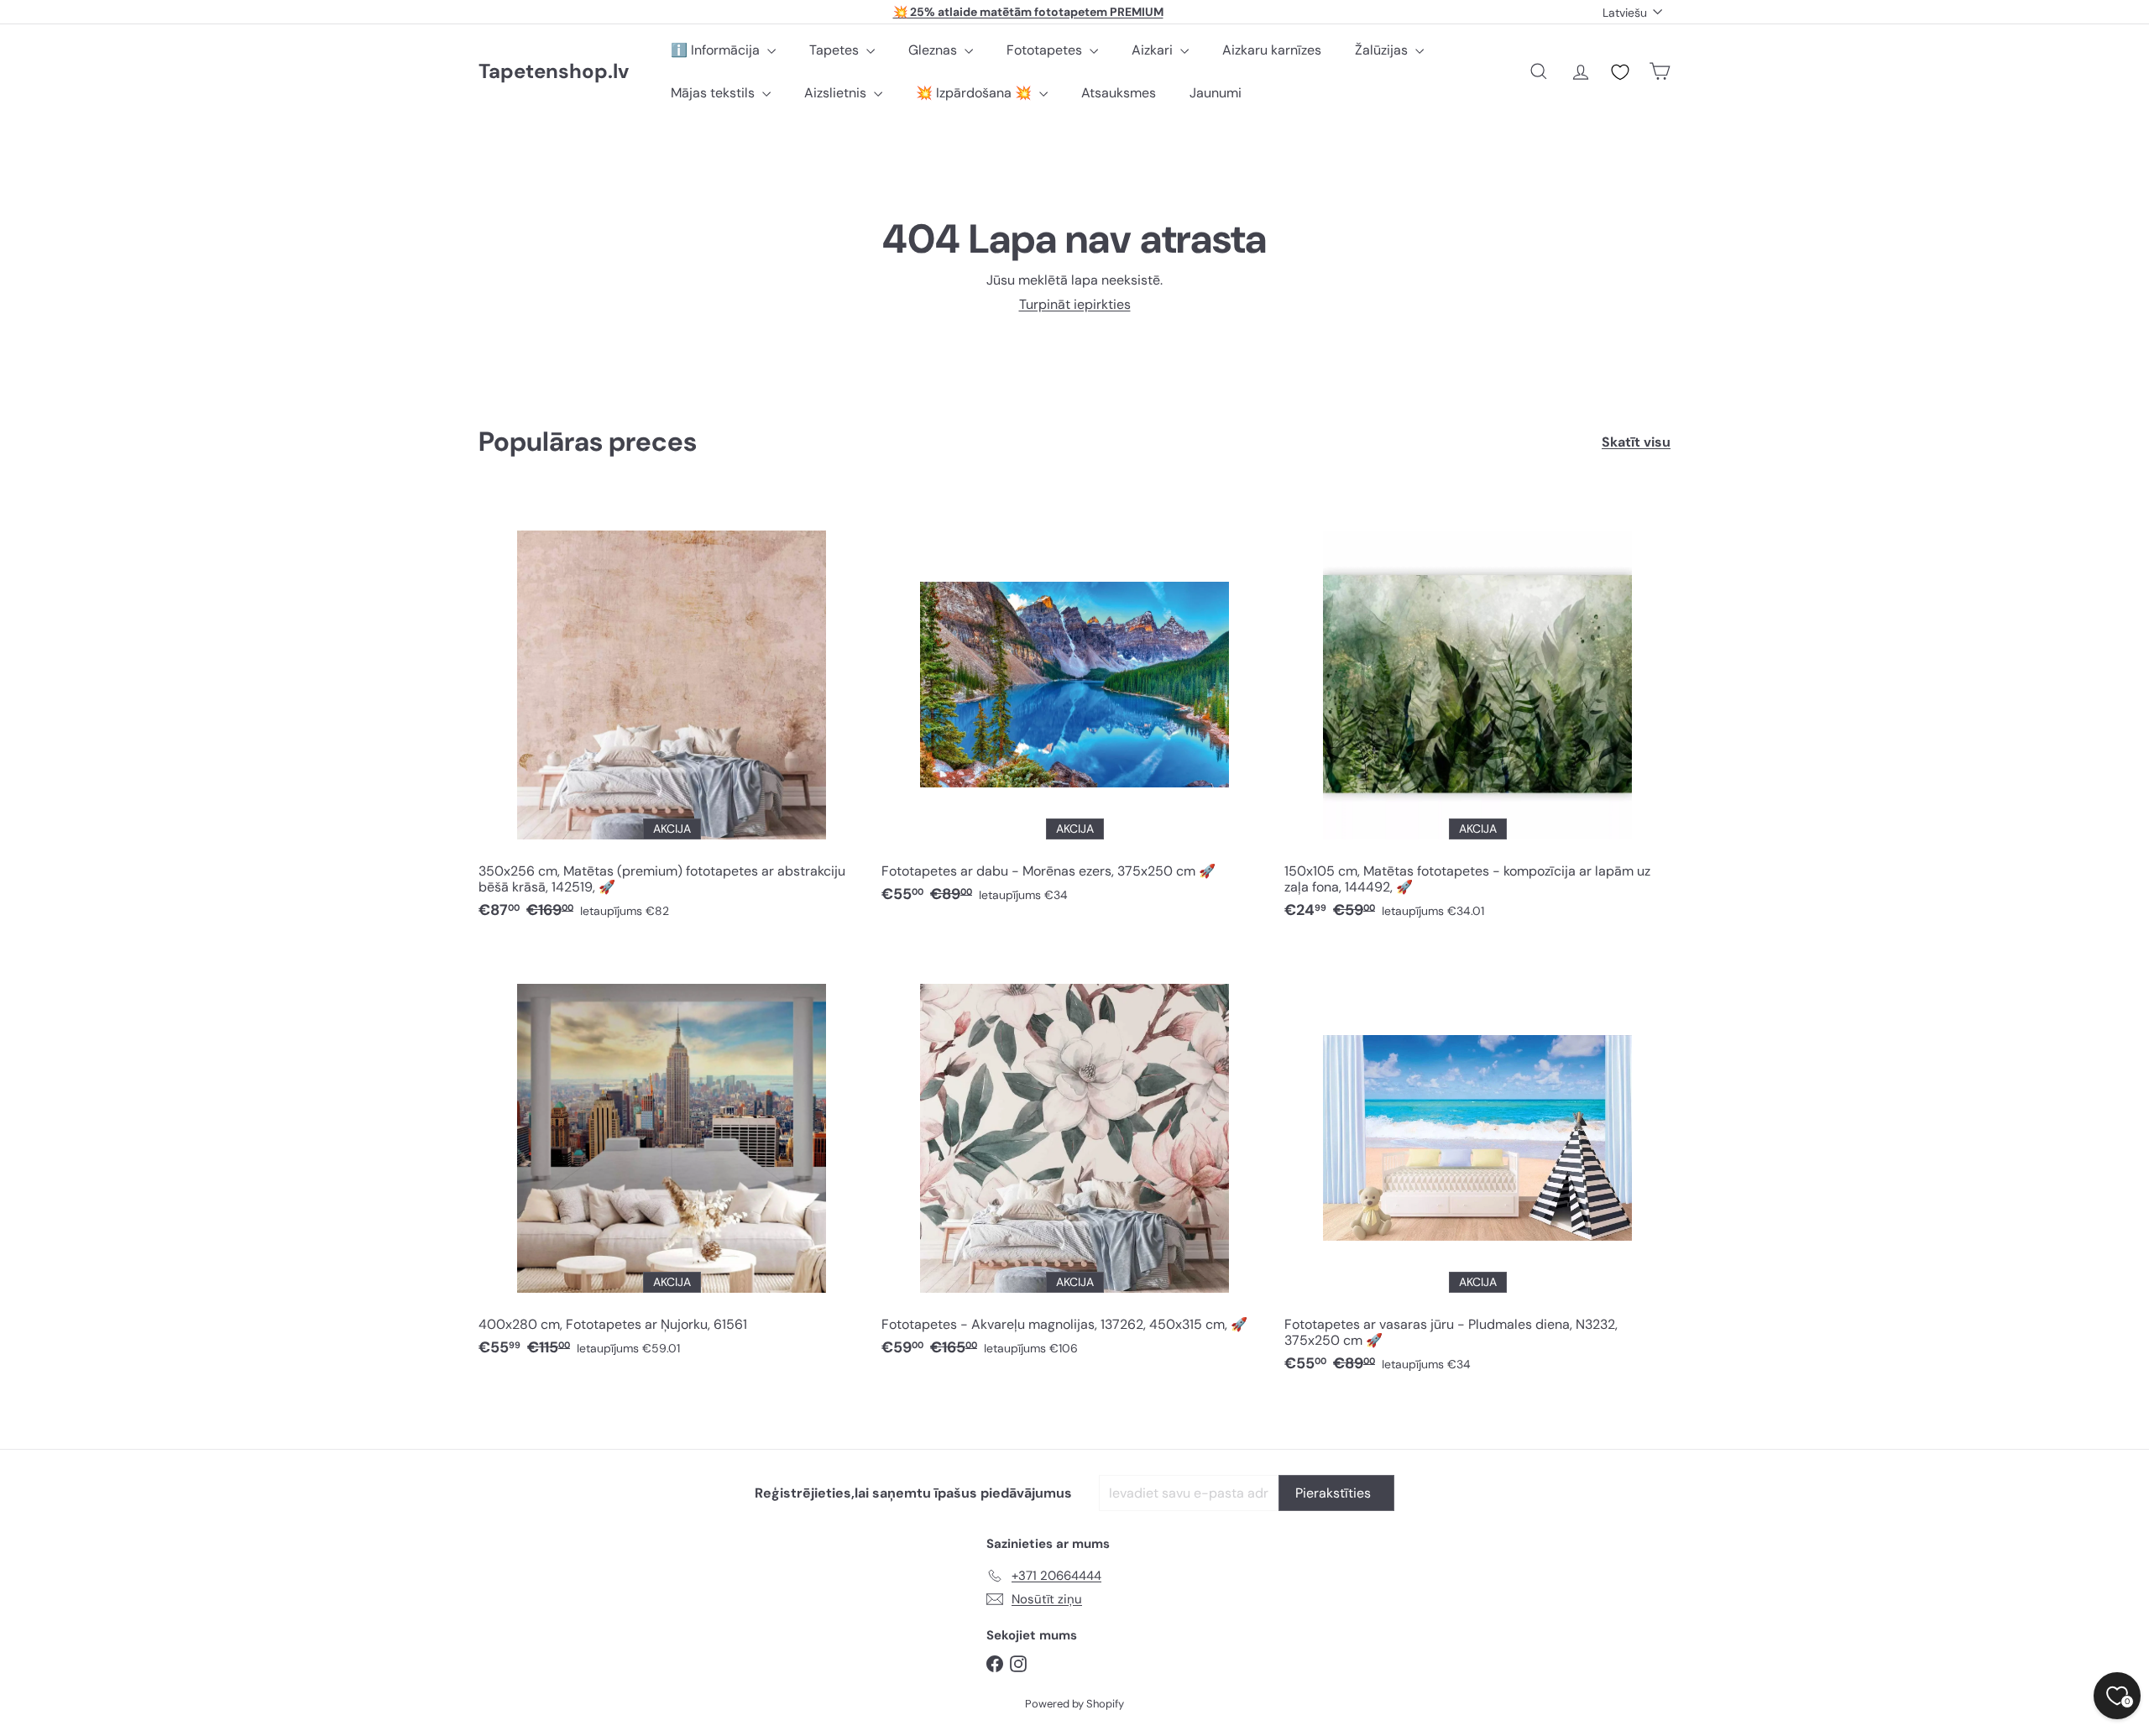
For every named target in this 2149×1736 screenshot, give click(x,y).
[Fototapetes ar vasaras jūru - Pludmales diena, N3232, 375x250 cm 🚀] (1477, 1168)
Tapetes (836, 50)
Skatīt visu (1636, 442)
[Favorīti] (1620, 72)
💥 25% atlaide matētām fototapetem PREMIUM (1028, 12)
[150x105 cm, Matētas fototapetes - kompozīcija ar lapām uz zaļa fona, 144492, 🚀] (1477, 714)
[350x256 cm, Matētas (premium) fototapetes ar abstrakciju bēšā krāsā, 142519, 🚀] (672, 714)
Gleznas (934, 50)
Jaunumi (1216, 93)
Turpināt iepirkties (1075, 304)
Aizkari (1154, 50)
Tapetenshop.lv (554, 72)
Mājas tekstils (714, 93)
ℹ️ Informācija (717, 50)
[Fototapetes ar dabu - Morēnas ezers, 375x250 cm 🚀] (1074, 706)
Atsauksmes (1119, 93)
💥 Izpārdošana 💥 (975, 93)
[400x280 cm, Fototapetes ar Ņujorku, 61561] (672, 1160)
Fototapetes (1046, 50)
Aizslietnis (837, 93)
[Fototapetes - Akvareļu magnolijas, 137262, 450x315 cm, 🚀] (1074, 1160)
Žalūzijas (1383, 50)
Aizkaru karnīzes (1272, 50)
